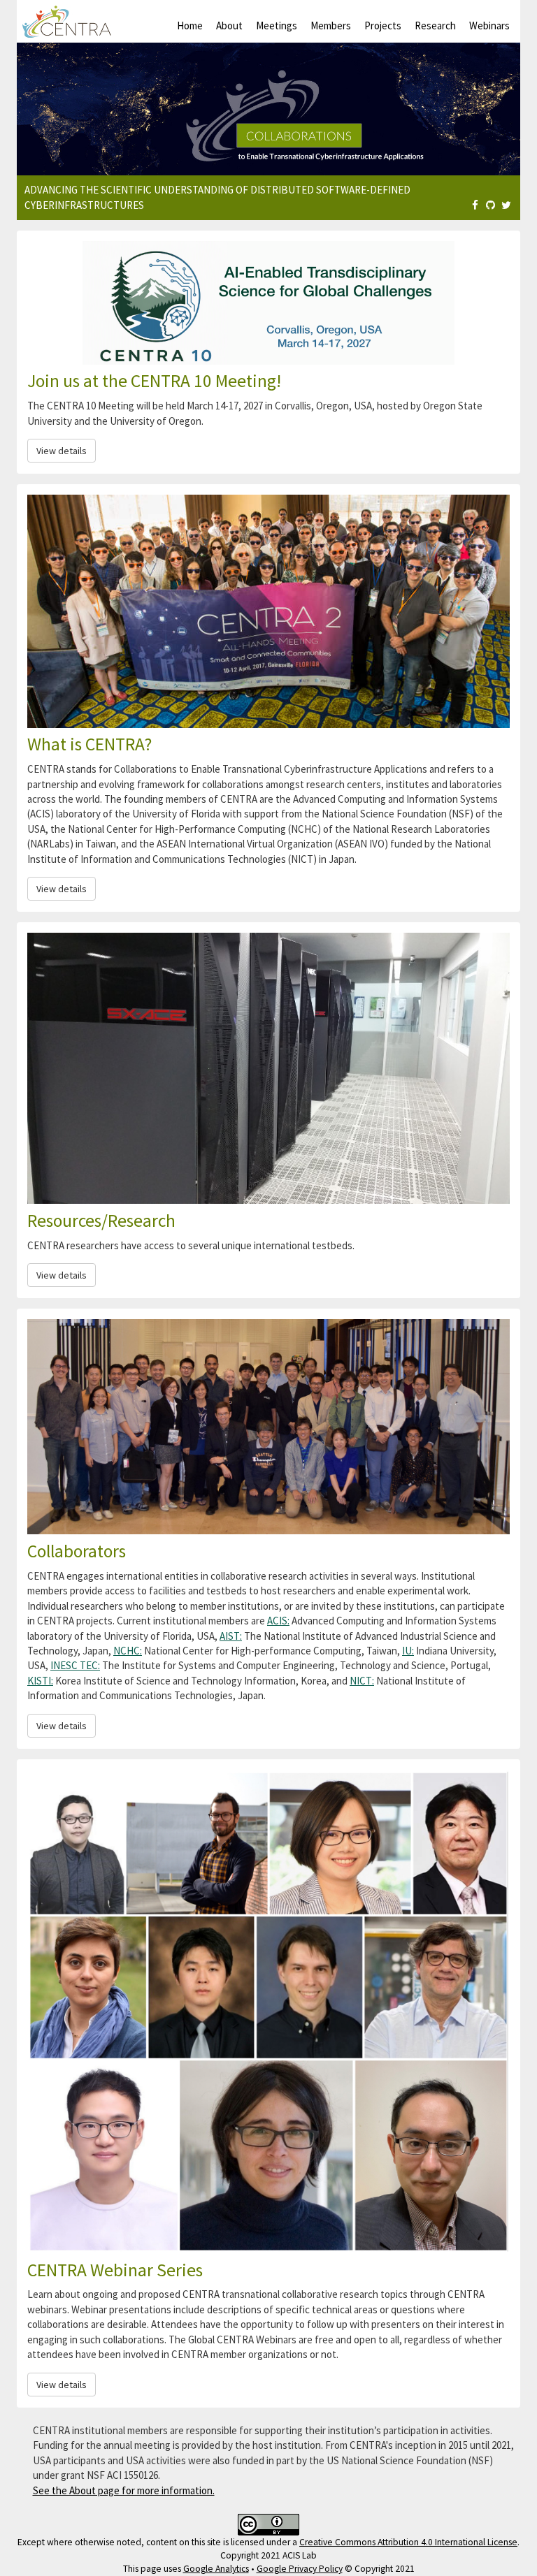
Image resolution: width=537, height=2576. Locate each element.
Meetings (277, 26)
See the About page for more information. (124, 2490)
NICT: (362, 1681)
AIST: (231, 1636)
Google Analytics (216, 2569)
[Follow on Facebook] (475, 205)
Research (435, 26)
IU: (408, 1651)
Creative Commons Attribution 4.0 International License (408, 2542)
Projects (383, 26)
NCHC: (128, 1651)
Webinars (489, 26)
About (229, 26)
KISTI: (40, 1681)
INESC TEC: (75, 1665)
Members (331, 26)
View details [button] (62, 451)
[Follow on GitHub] (491, 205)
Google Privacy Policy (300, 2569)
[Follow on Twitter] (506, 205)
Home (190, 26)
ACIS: (278, 1621)
